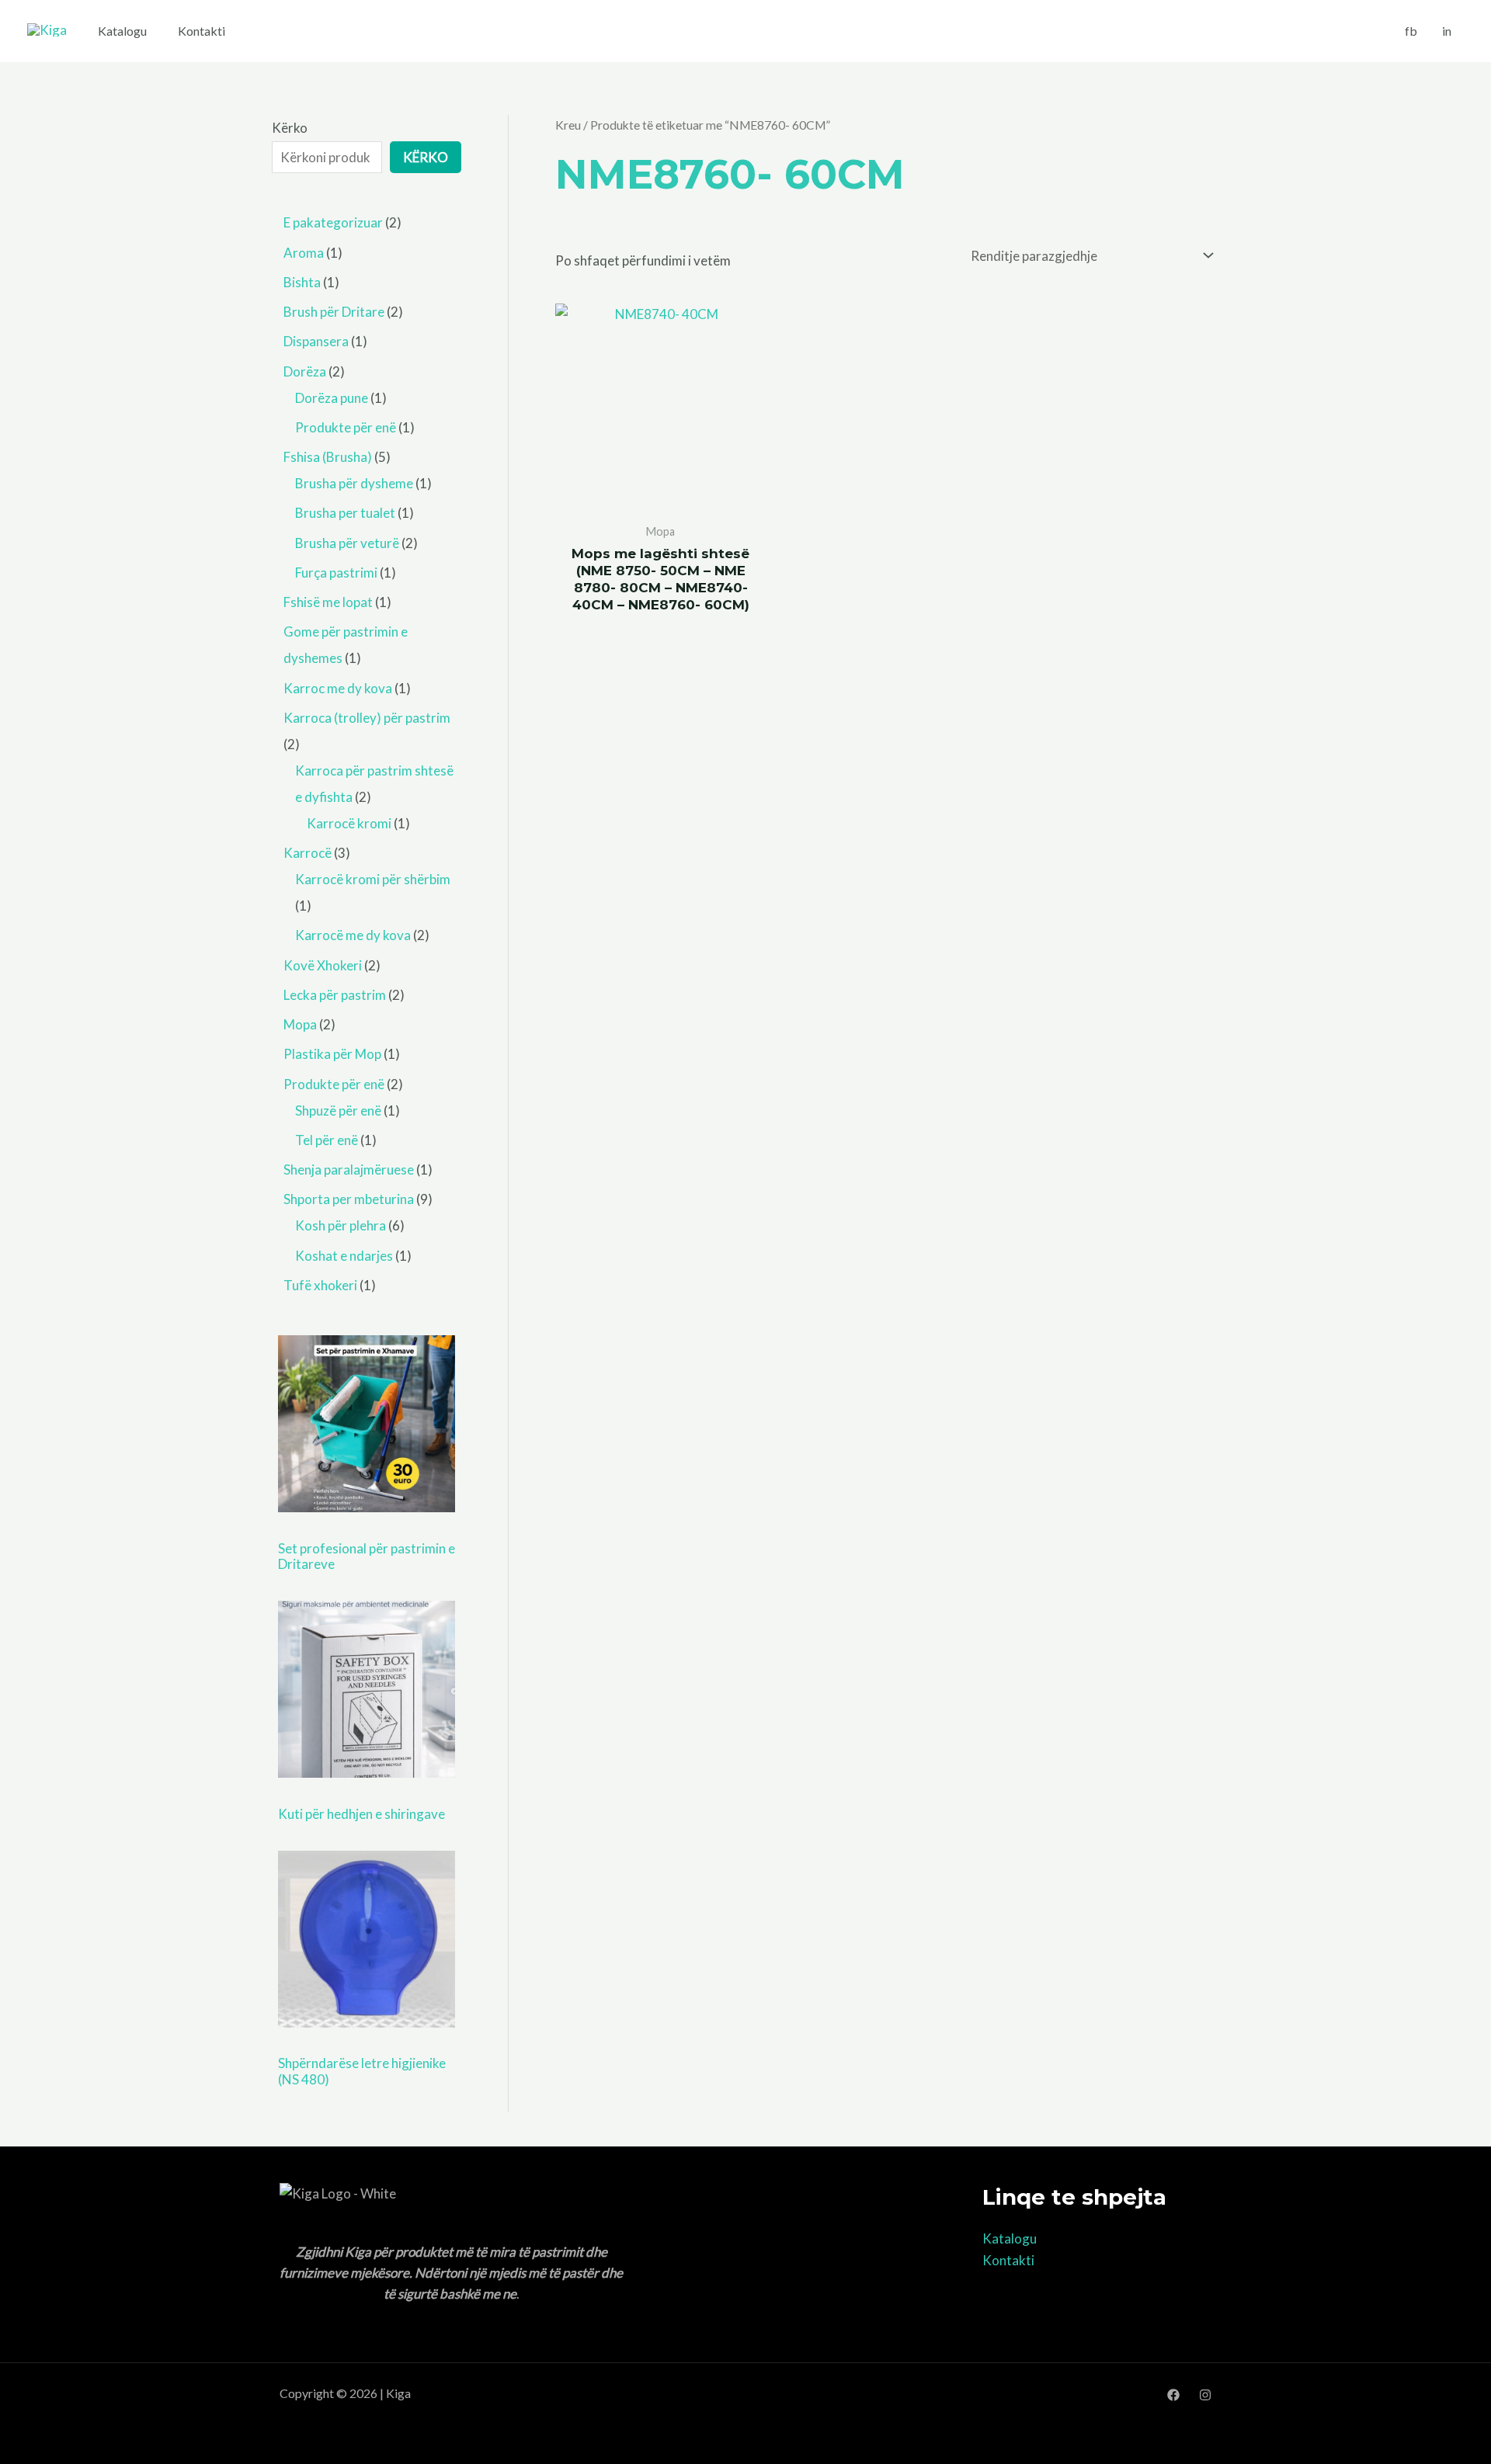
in (1447, 31)
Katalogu (122, 31)
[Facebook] (1173, 2395)
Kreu (568, 125)
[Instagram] (1205, 2395)
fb (1411, 31)
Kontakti (202, 31)
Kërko (290, 128)
